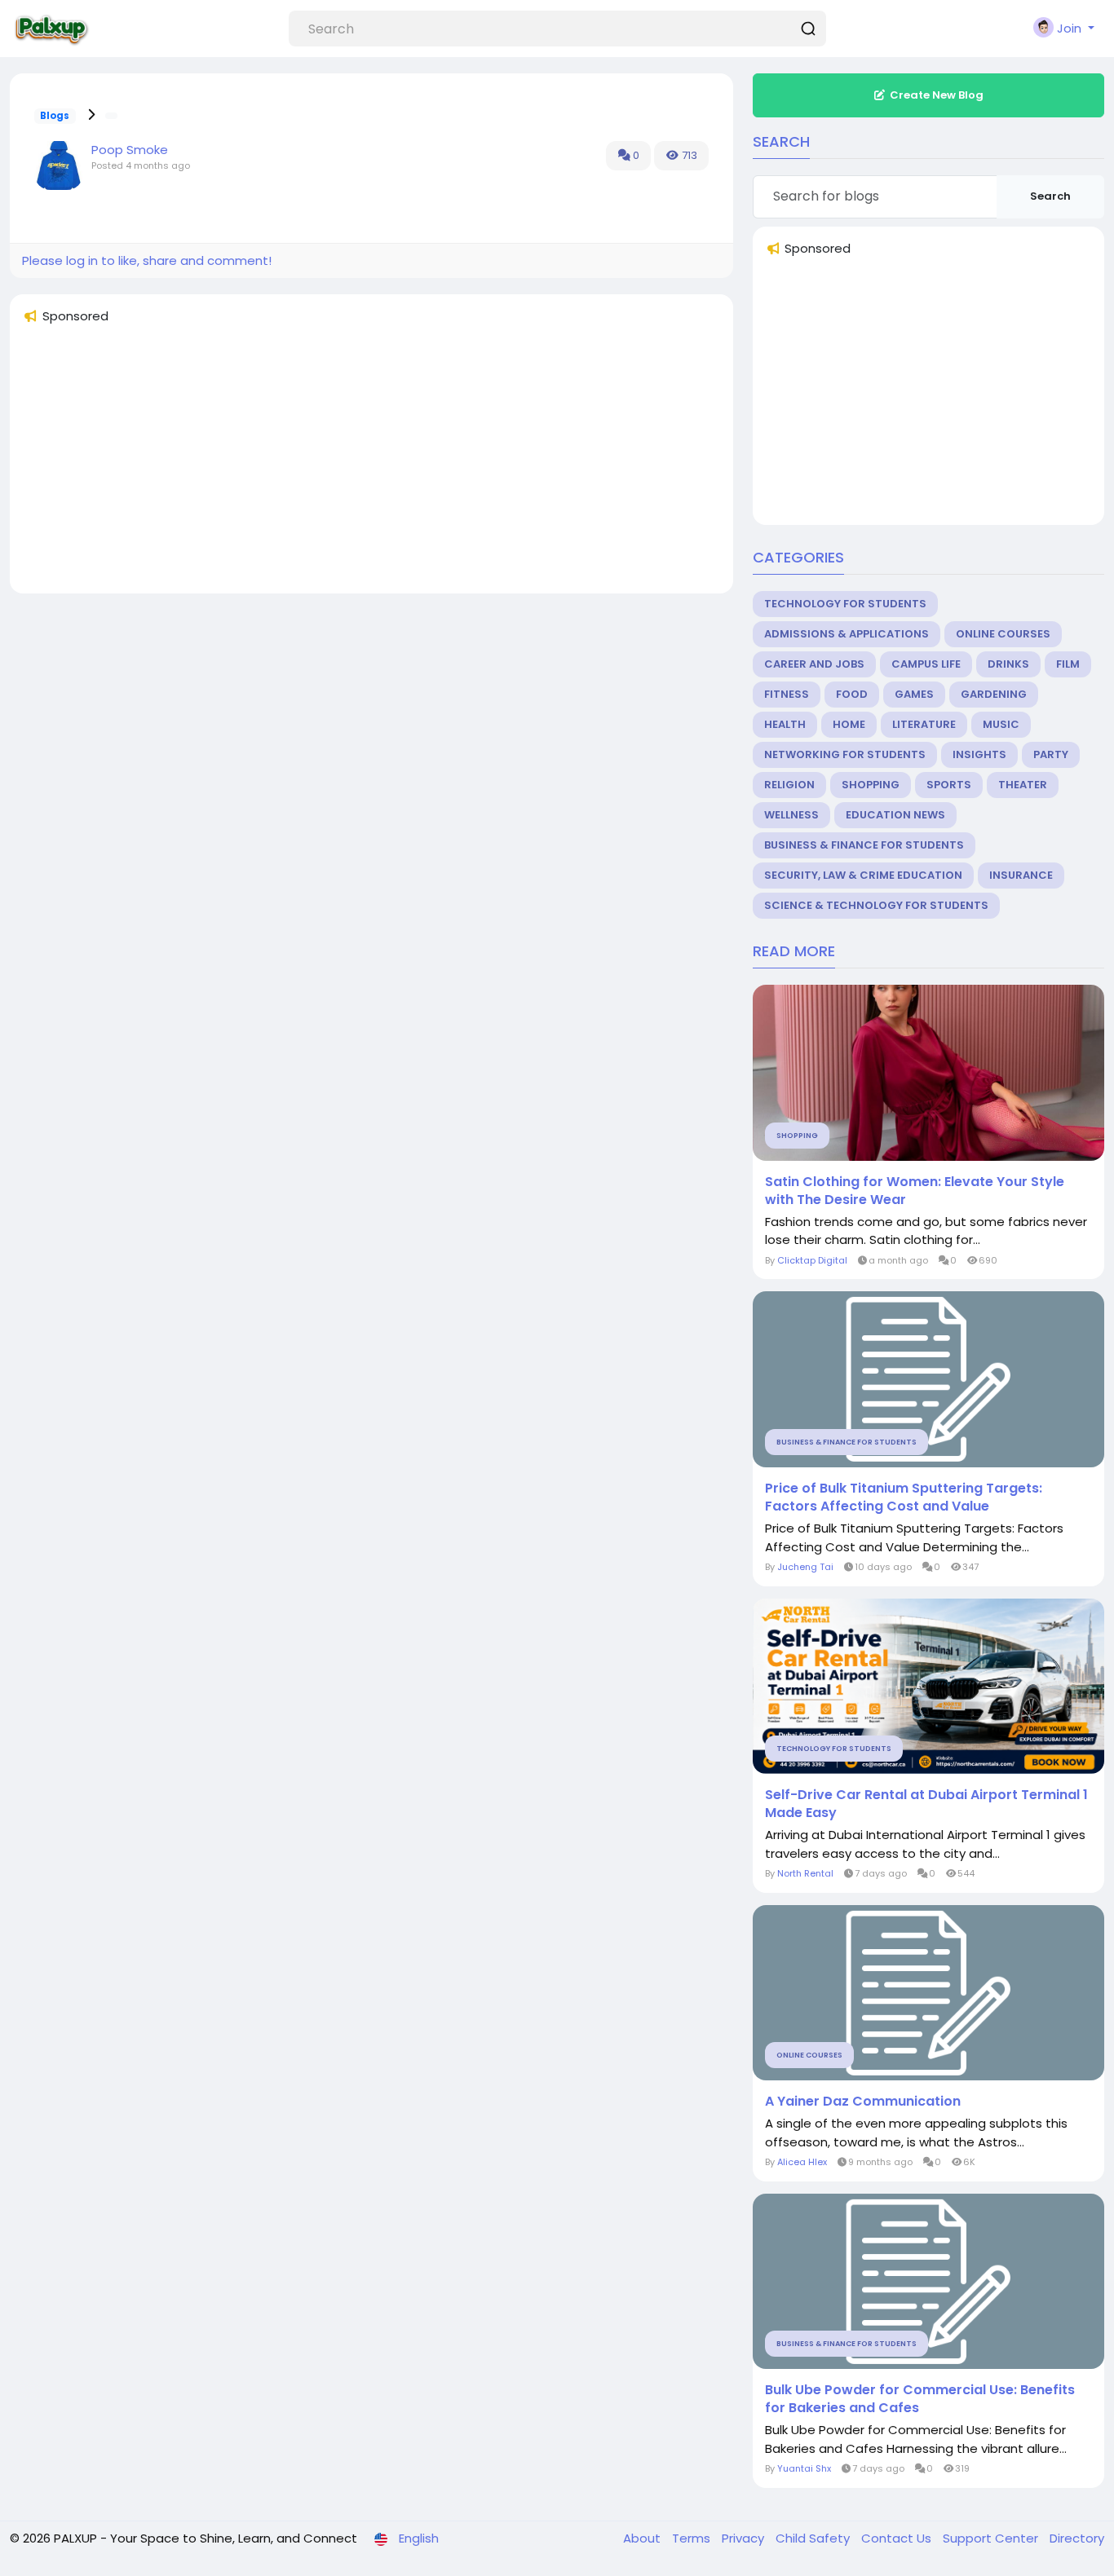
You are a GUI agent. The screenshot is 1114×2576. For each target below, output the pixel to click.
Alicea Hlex (802, 2162)
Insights (979, 754)
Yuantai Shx (804, 2468)
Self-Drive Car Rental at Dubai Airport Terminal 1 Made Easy (926, 1804)
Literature (924, 724)
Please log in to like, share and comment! (147, 260)
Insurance (1021, 875)
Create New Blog (937, 95)
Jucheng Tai (805, 1567)
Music (1001, 724)
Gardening (994, 694)
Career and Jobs (814, 664)
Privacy (745, 2538)
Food (852, 694)
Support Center (992, 2538)
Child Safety (814, 2538)
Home (849, 724)
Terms (693, 2538)
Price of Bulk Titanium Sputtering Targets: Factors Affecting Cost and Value (904, 1498)
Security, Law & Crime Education (863, 875)
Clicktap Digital (812, 1260)
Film (1068, 664)
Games (914, 694)
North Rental (805, 1873)
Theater (1023, 785)
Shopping (871, 785)
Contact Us (898, 2538)
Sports (949, 785)
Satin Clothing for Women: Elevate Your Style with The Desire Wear (915, 1191)
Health (785, 724)
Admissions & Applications (847, 634)
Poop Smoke (130, 150)
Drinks (1008, 664)
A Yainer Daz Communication (863, 2102)
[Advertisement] (371, 466)
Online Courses (1003, 634)
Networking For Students (845, 754)
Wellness (791, 815)
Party (1051, 754)
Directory (1077, 2538)
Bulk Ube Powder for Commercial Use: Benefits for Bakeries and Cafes (920, 2399)
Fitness (787, 694)
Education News (895, 815)
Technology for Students (845, 604)
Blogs (55, 116)
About (643, 2538)
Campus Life (926, 664)
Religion (789, 785)
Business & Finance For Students (864, 845)
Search (1050, 196)
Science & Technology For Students (876, 905)
